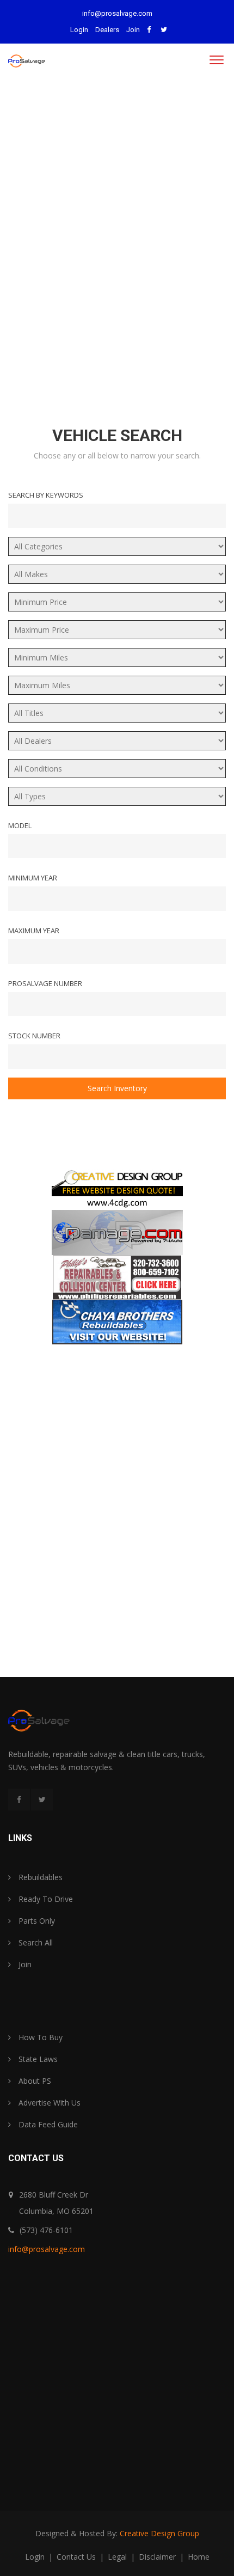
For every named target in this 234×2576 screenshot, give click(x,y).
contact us (77, 2557)
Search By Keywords (46, 495)
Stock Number (34, 1036)
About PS (34, 2081)
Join (133, 30)
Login (79, 30)
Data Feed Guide (47, 2124)
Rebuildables (39, 1877)
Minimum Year (33, 878)
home (199, 2557)
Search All (35, 1942)
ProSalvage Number (45, 983)
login (36, 2557)
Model (20, 825)
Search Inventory (117, 1088)
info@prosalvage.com (117, 13)
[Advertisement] (117, 243)
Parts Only (36, 1921)
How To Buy (39, 2037)
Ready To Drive (45, 1899)
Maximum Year (34, 931)
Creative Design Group (159, 2533)
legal (118, 2557)
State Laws (37, 2059)
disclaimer (158, 2557)
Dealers (107, 30)
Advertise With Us (48, 2103)
